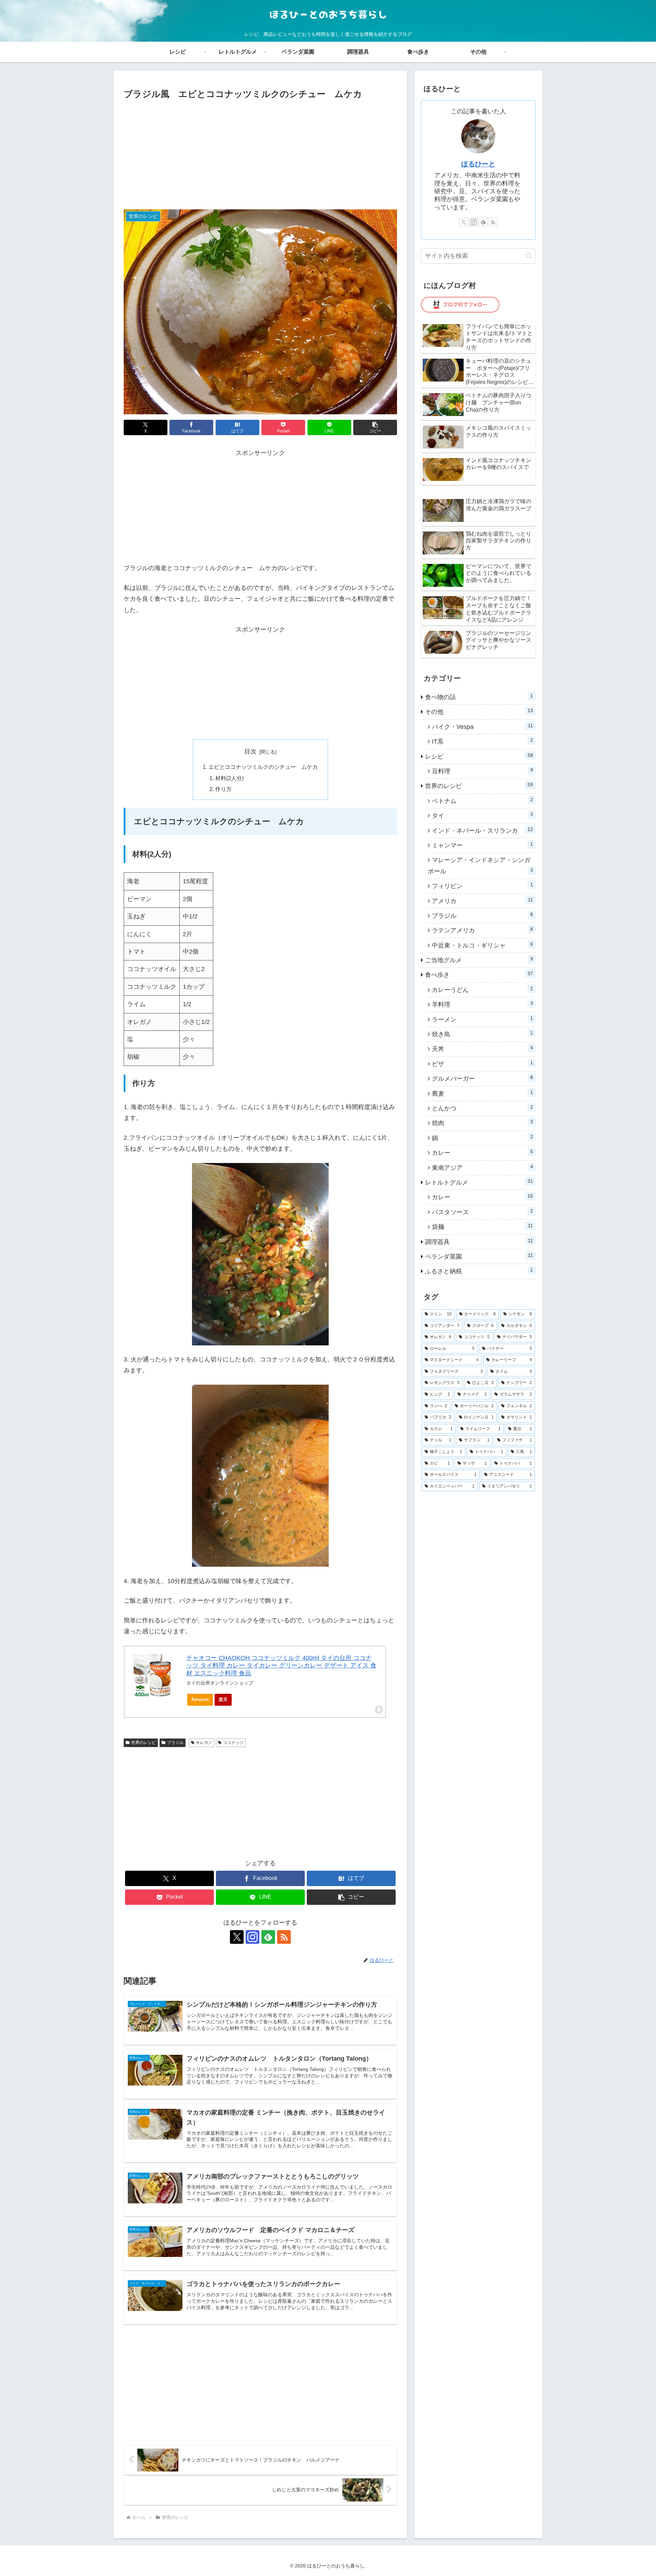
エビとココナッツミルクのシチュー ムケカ (263, 767)
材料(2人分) (229, 778)
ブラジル (175, 1743)
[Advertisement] (260, 153)
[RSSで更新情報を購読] (284, 1937)
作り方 (223, 789)
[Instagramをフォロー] (252, 1937)
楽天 (223, 1699)
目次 (250, 751)
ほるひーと (478, 164)
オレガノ (204, 1743)
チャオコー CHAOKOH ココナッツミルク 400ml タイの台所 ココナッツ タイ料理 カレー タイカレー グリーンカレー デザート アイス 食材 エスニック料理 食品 (281, 1666)
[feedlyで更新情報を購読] (268, 1937)
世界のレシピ (143, 1743)
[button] (375, 427)
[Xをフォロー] (237, 1937)
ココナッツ (233, 1743)
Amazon (200, 1699)
